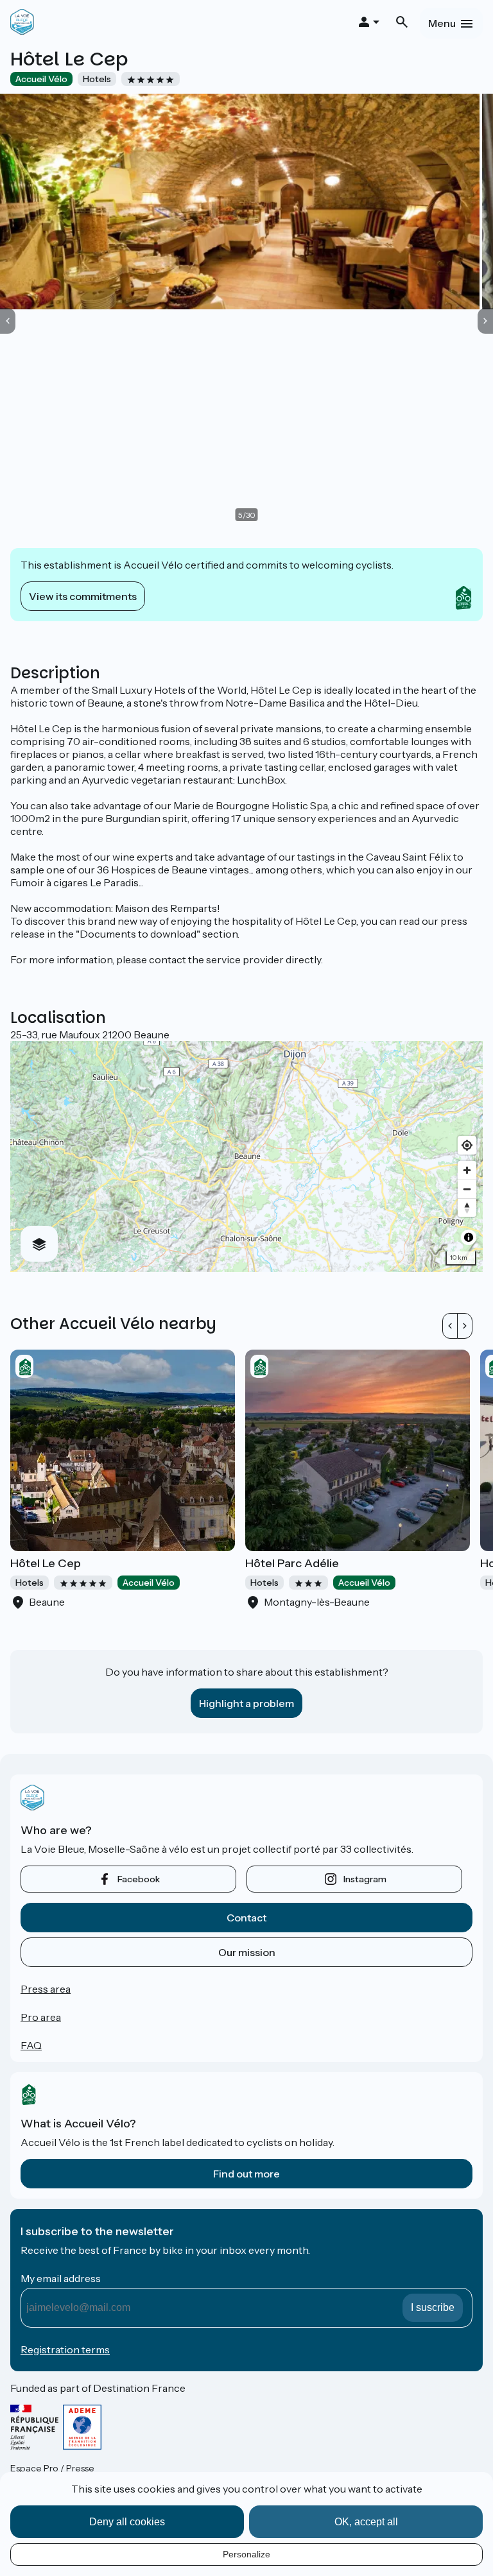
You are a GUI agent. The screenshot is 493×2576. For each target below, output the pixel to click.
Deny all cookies (127, 2522)
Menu (442, 23)
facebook (139, 1879)
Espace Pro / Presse (52, 2468)
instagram (365, 1879)
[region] (246, 1156)
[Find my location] (467, 1145)
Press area (46, 1989)
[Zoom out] (467, 1189)
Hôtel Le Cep (46, 1563)
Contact (246, 1918)
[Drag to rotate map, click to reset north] (467, 1207)
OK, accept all (366, 2522)
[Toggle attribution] (469, 1237)
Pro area (41, 2017)
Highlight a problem (246, 1703)
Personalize (246, 2554)
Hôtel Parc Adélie (292, 1563)
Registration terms (65, 2349)
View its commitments (83, 596)
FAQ (31, 2045)
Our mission (247, 1952)
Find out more (246, 2174)
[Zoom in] (467, 1170)
